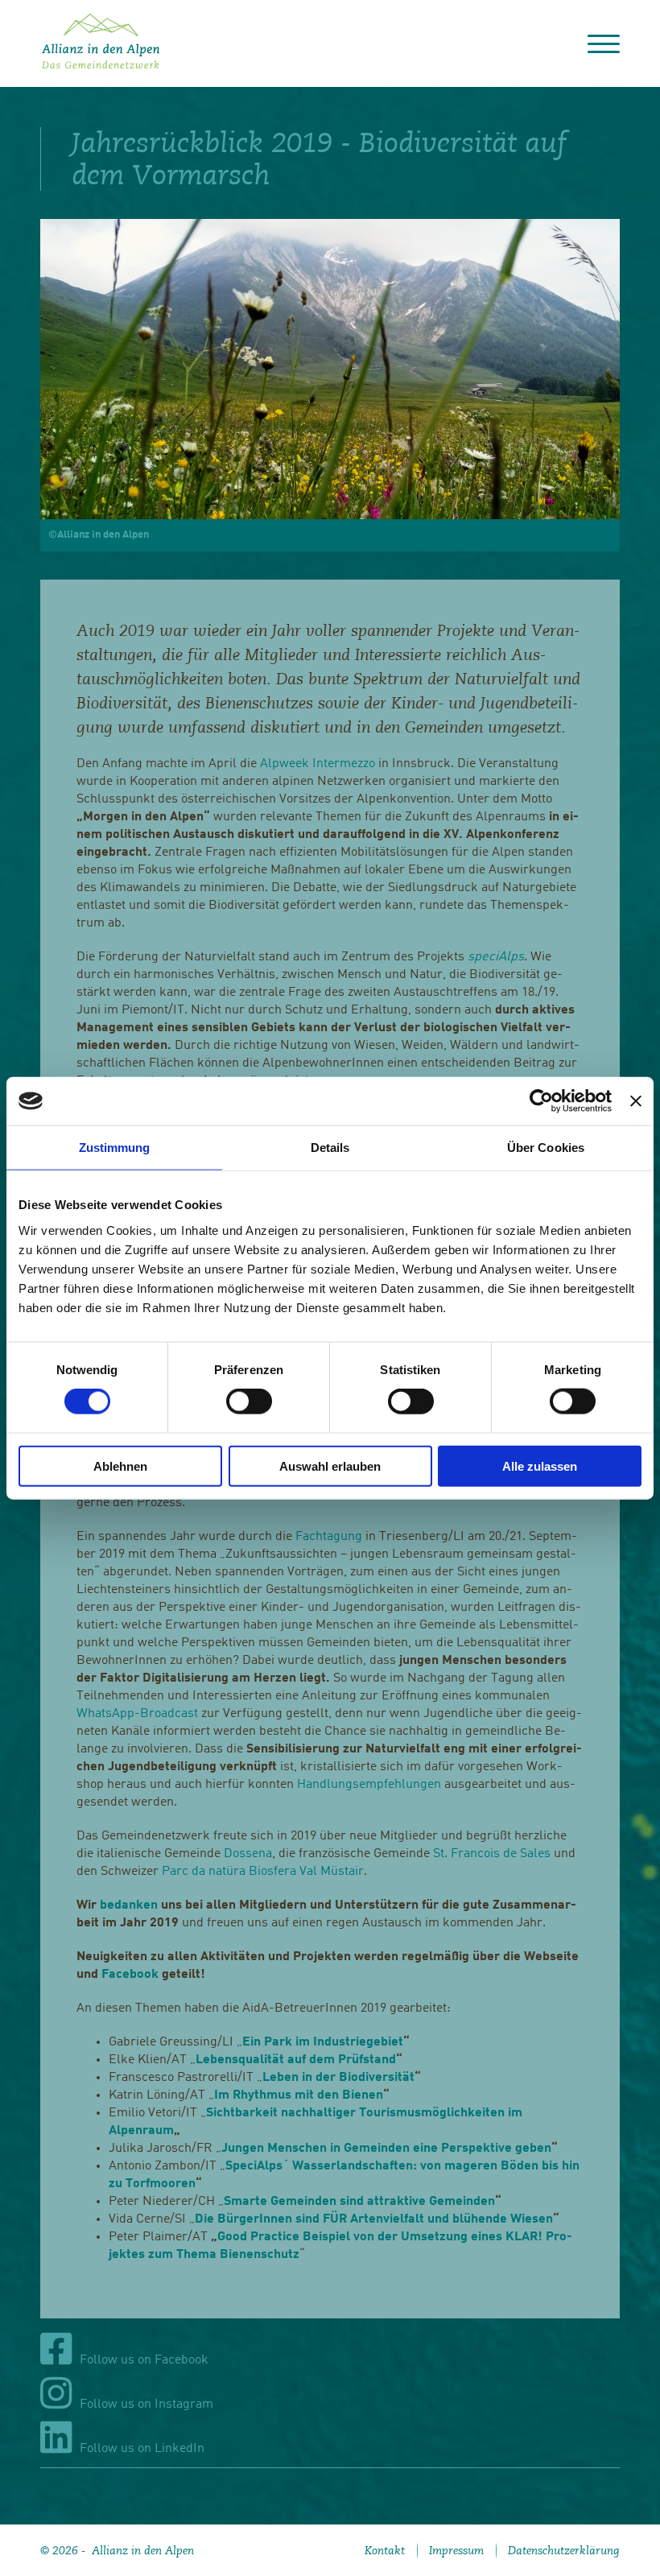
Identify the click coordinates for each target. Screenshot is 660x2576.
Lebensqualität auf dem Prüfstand (296, 2060)
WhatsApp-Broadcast (137, 1714)
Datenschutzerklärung (564, 2550)
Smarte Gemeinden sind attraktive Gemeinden (359, 2202)
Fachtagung (329, 1537)
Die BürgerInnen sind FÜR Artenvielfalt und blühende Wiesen (374, 2219)
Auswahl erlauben (330, 1466)
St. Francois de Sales (492, 1854)
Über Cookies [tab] (546, 1148)
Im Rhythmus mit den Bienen (299, 2095)
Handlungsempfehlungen (369, 1785)
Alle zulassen (540, 1466)
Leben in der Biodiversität (338, 2078)
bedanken (129, 1905)
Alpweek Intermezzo (318, 764)
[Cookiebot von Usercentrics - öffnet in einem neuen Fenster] (541, 1101)
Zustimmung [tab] (115, 1148)
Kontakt (385, 2550)
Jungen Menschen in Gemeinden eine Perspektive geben (386, 2149)
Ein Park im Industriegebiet (323, 2042)
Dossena (248, 1854)
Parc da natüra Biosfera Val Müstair (263, 1872)
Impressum (456, 2550)
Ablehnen (120, 1466)
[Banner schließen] (636, 1101)
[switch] (249, 1402)
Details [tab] (330, 1148)
